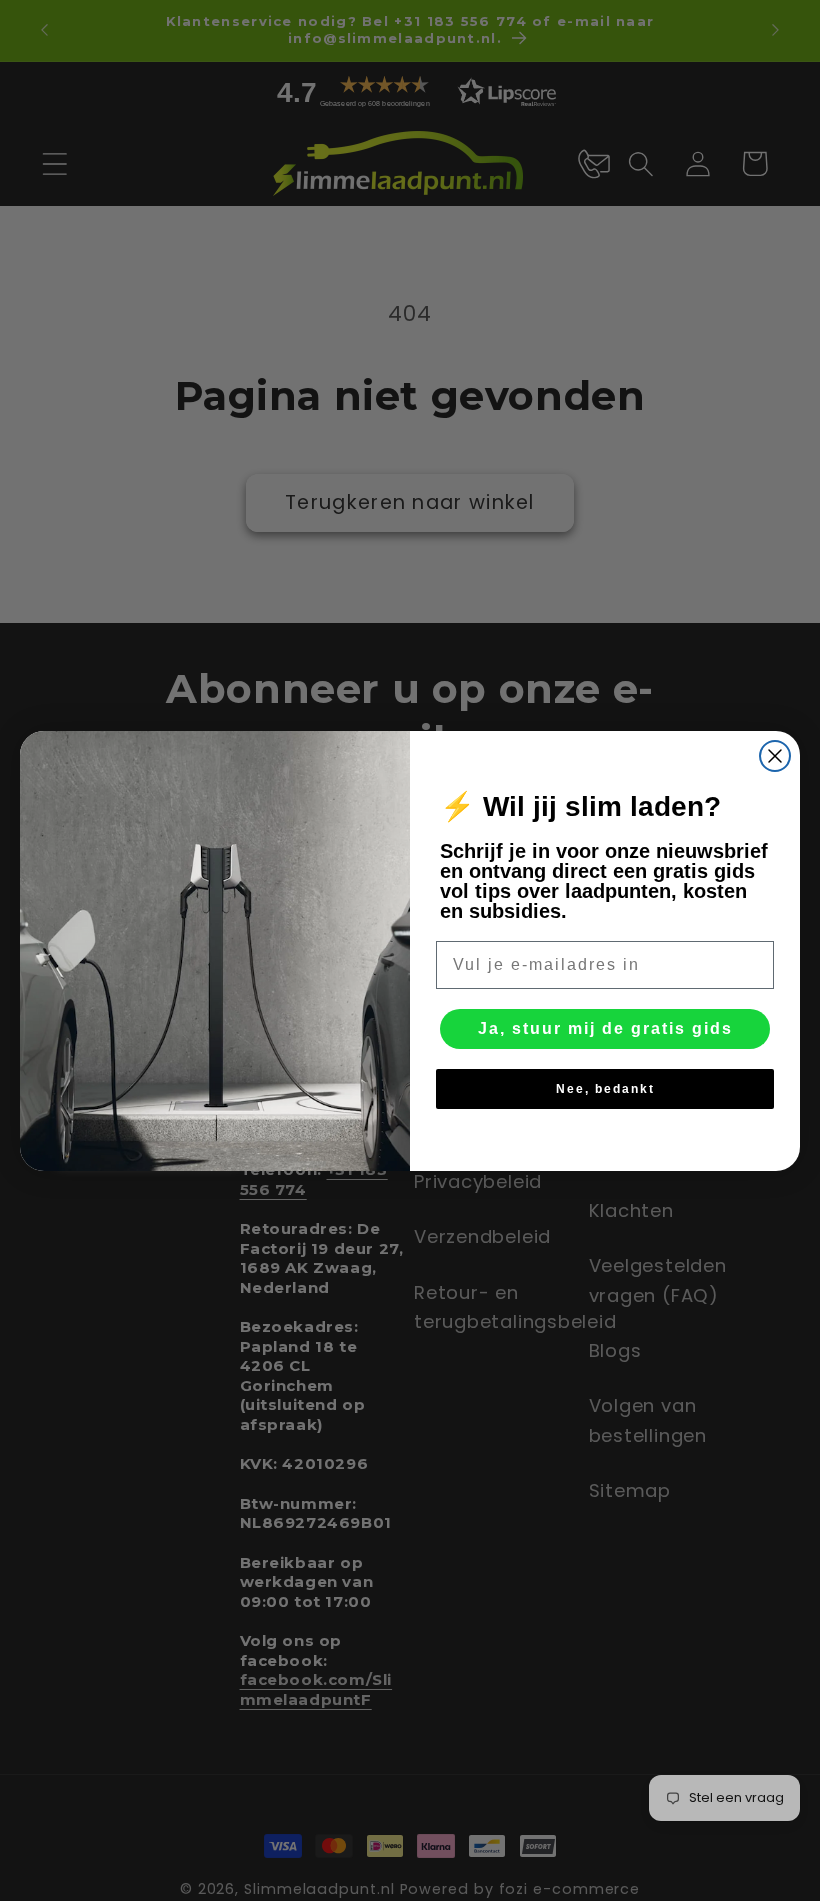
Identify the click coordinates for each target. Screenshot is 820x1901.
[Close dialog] (775, 756)
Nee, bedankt (605, 1089)
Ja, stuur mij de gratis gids (605, 1028)
